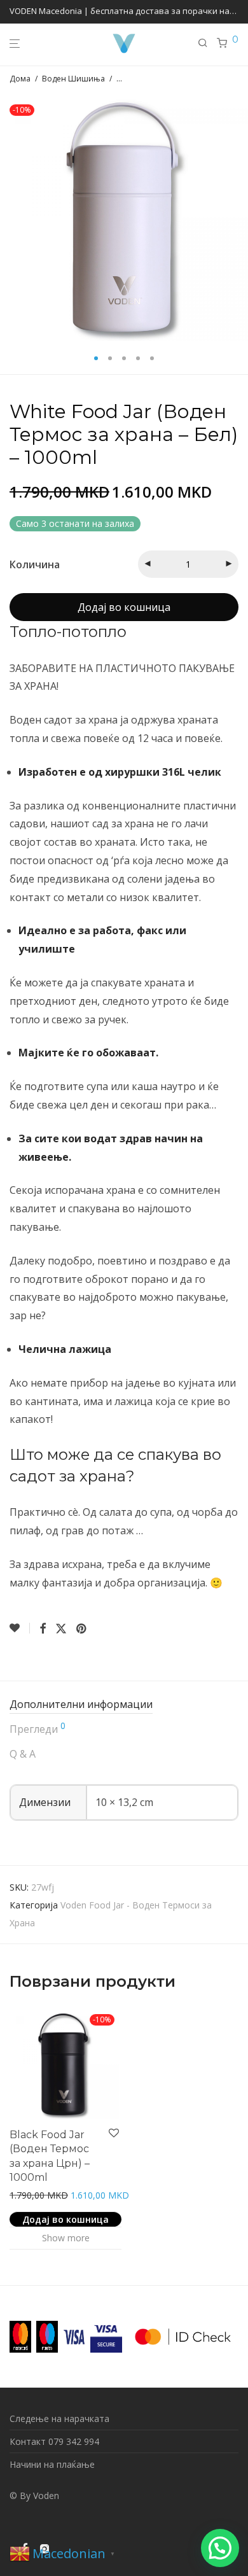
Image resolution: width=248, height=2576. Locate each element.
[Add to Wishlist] (20, 1628)
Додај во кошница (124, 607)
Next (236, 217)
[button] (220, 2548)
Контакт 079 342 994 (54, 2441)
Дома (20, 79)
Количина (35, 564)
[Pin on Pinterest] (82, 1629)
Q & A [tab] (23, 1754)
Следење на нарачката (59, 2418)
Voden (46, 2495)
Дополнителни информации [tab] (81, 1704)
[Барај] (207, 43)
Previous (12, 217)
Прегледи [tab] (38, 1729)
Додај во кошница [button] (65, 2219)
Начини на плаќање (52, 2464)
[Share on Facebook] (43, 1629)
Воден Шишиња (73, 79)
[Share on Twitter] (61, 1629)
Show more (66, 2238)
